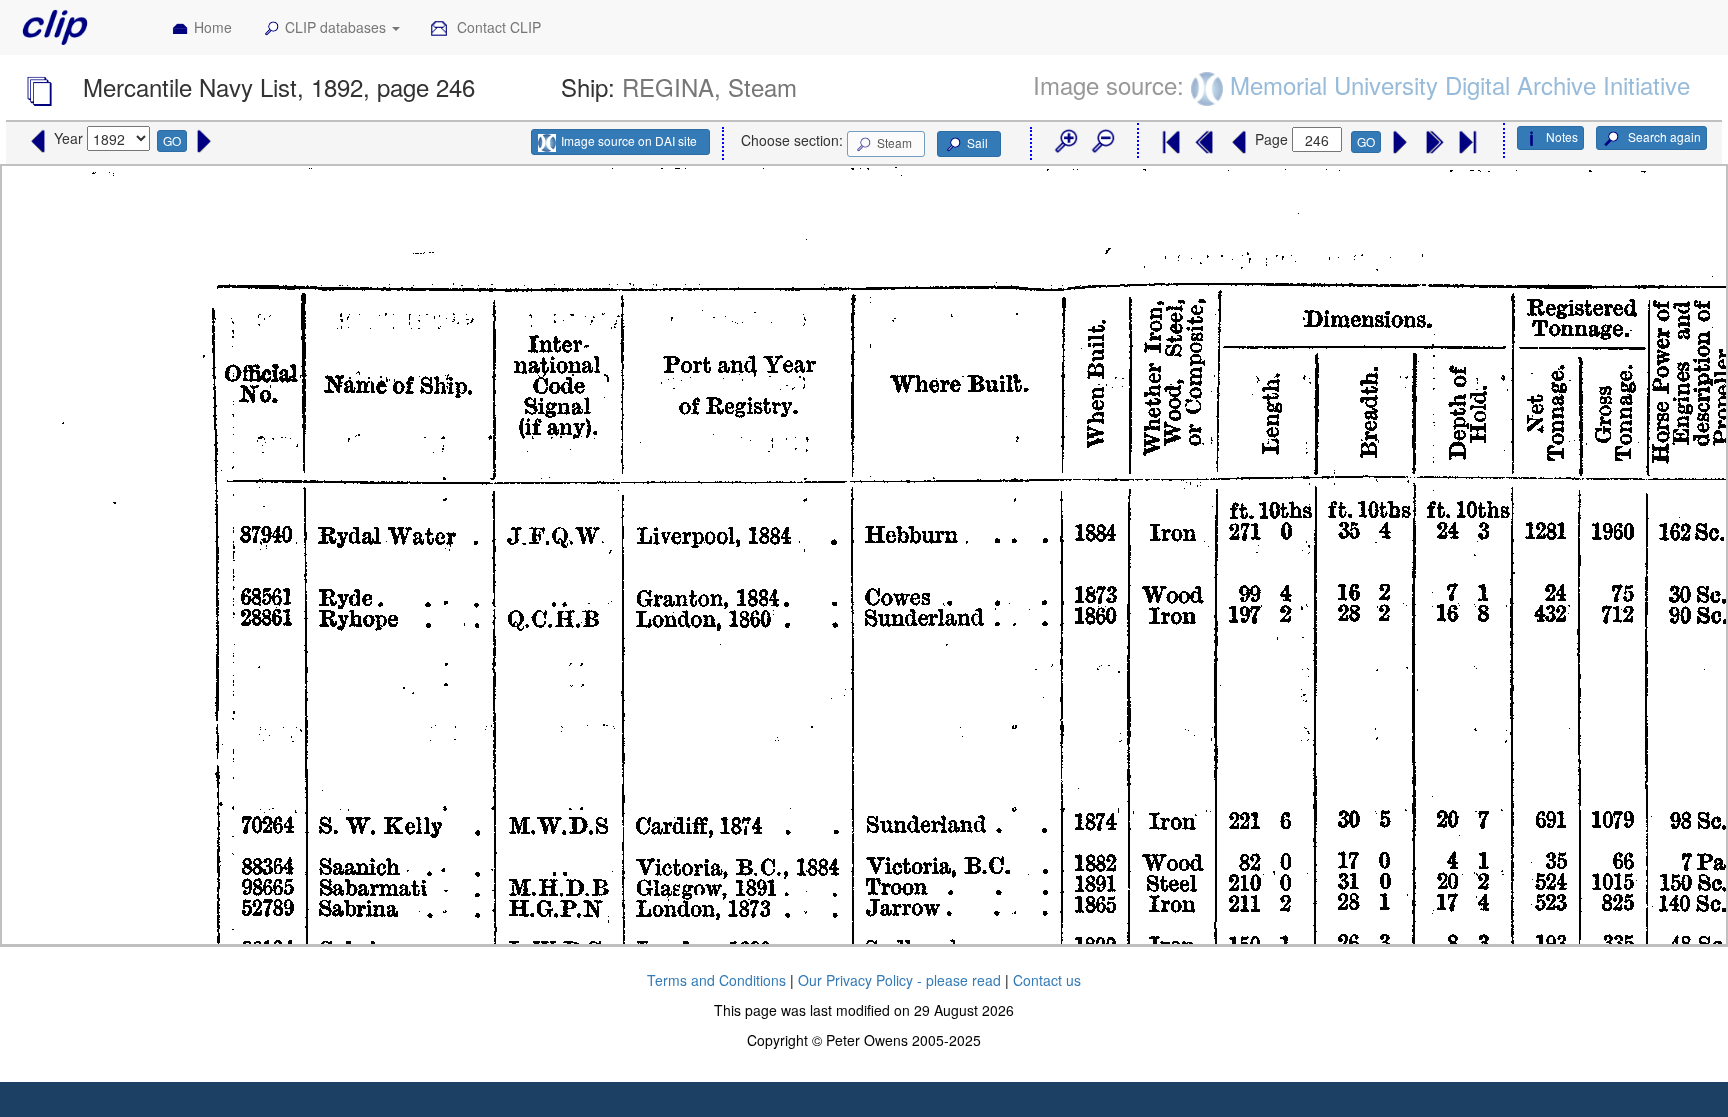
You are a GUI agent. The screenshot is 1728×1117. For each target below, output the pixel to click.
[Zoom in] (1065, 142)
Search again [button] (1663, 136)
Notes (1562, 136)
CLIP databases (337, 27)
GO (172, 140)
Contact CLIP (497, 27)
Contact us (1047, 980)
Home (213, 27)
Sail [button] (977, 142)
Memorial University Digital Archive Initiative (1460, 84)
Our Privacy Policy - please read (899, 980)
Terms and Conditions (716, 980)
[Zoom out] (1102, 142)
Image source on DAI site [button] (629, 140)
